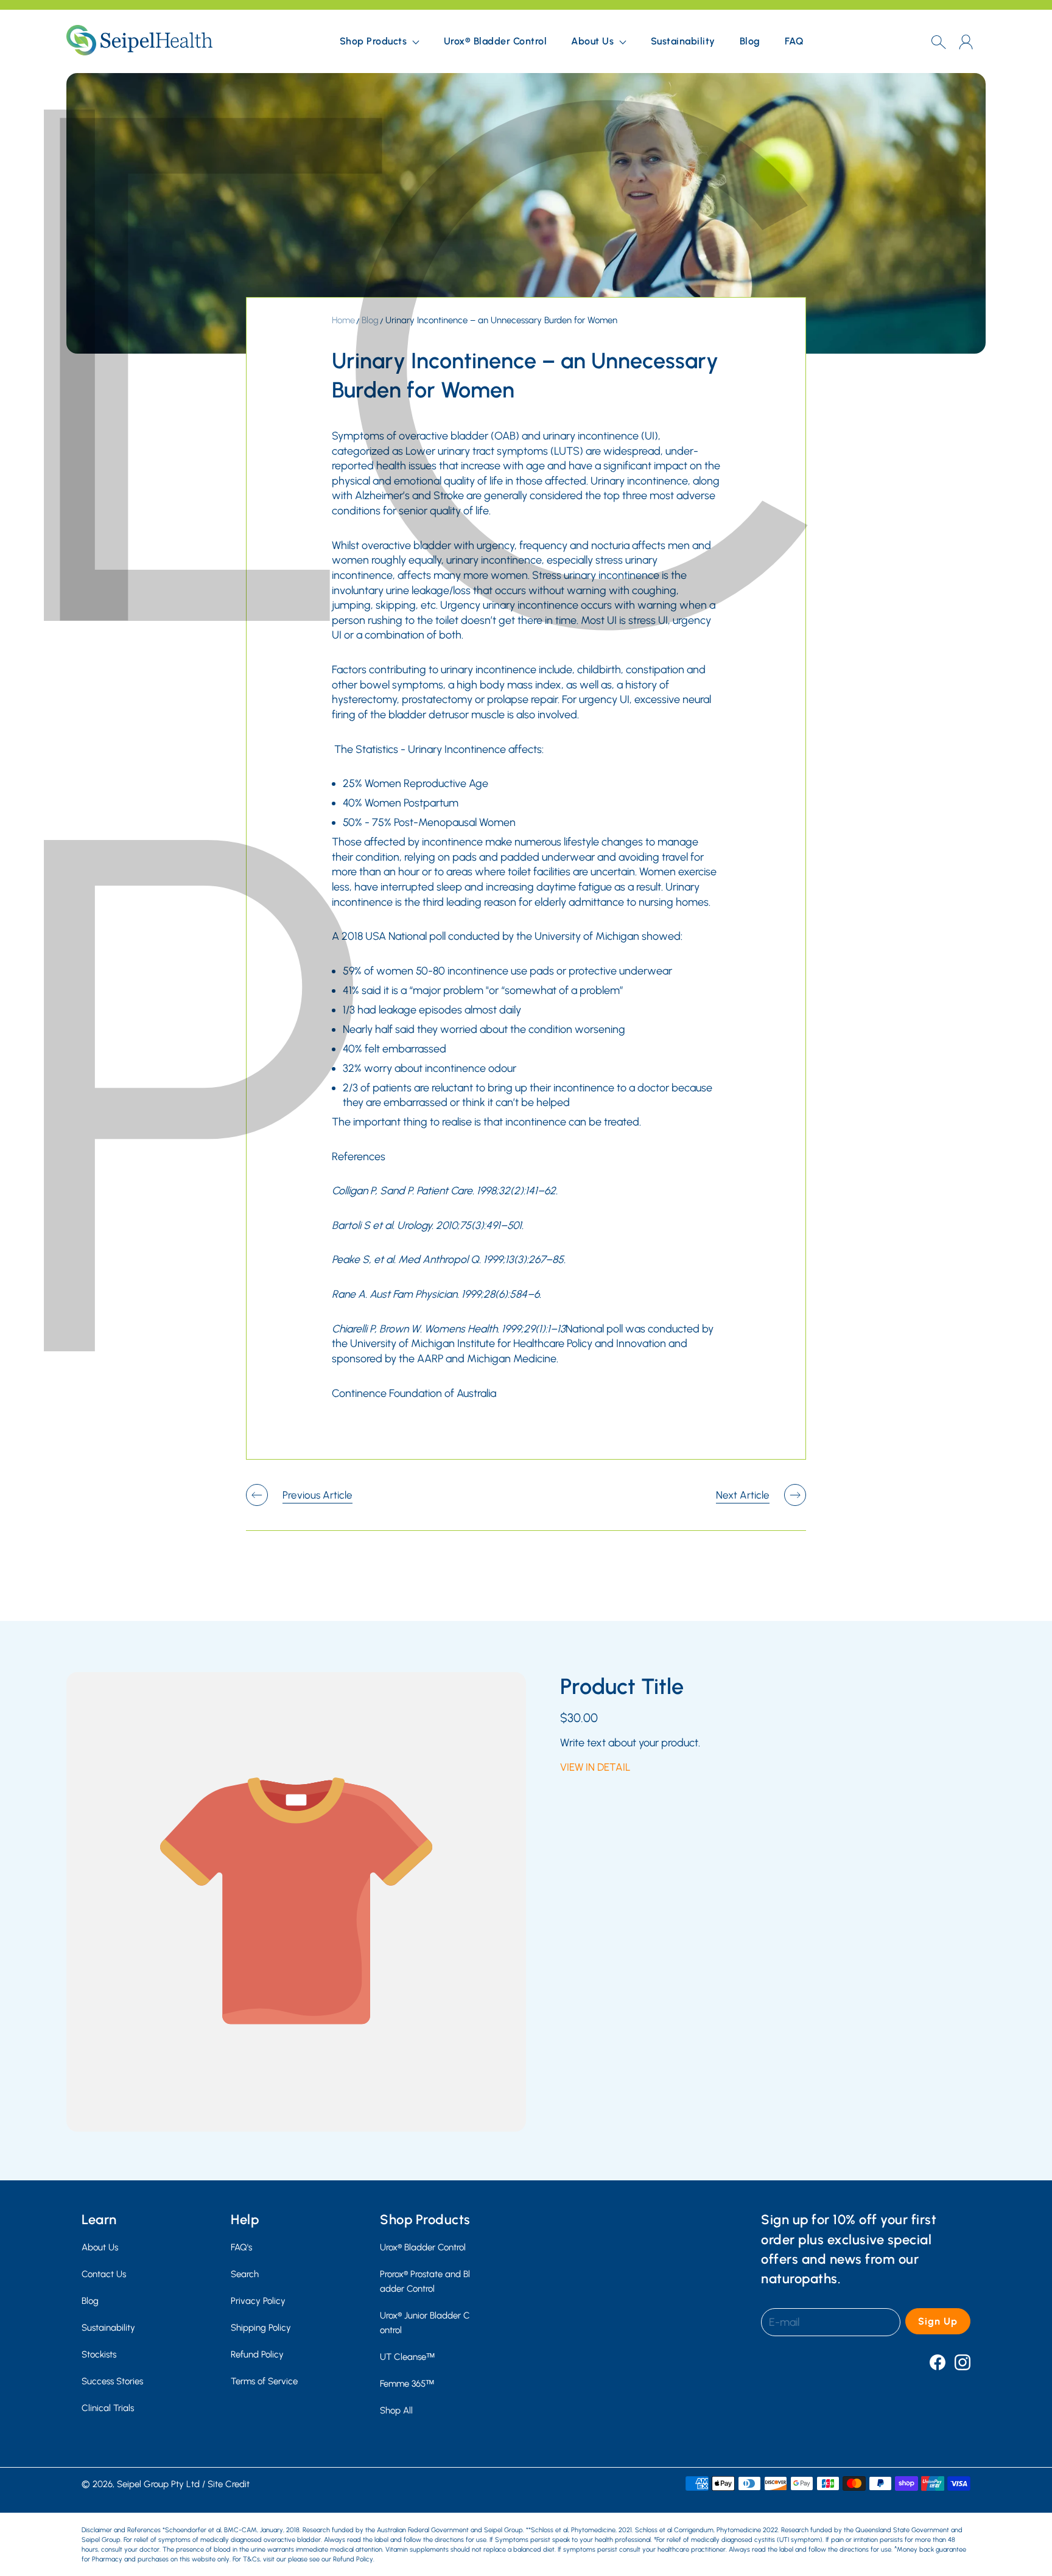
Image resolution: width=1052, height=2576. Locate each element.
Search (245, 2274)
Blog (750, 41)
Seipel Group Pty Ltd (158, 2484)
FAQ (794, 41)
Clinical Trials (108, 2408)
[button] (380, 41)
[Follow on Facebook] (938, 2362)
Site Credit (229, 2484)
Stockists (99, 2354)
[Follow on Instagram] (963, 2362)
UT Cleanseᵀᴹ (407, 2357)
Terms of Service (264, 2381)
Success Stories (112, 2381)
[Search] (938, 41)
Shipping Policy (261, 2327)
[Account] (966, 42)
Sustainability (683, 41)
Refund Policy (257, 2354)
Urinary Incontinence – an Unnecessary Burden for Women (501, 320)
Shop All (396, 2410)
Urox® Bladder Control (496, 41)
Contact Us (104, 2274)
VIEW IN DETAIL (595, 1767)
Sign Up (938, 2321)
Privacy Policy (258, 2301)
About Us (100, 2247)
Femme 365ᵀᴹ (407, 2383)
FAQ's (241, 2247)
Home (343, 320)
